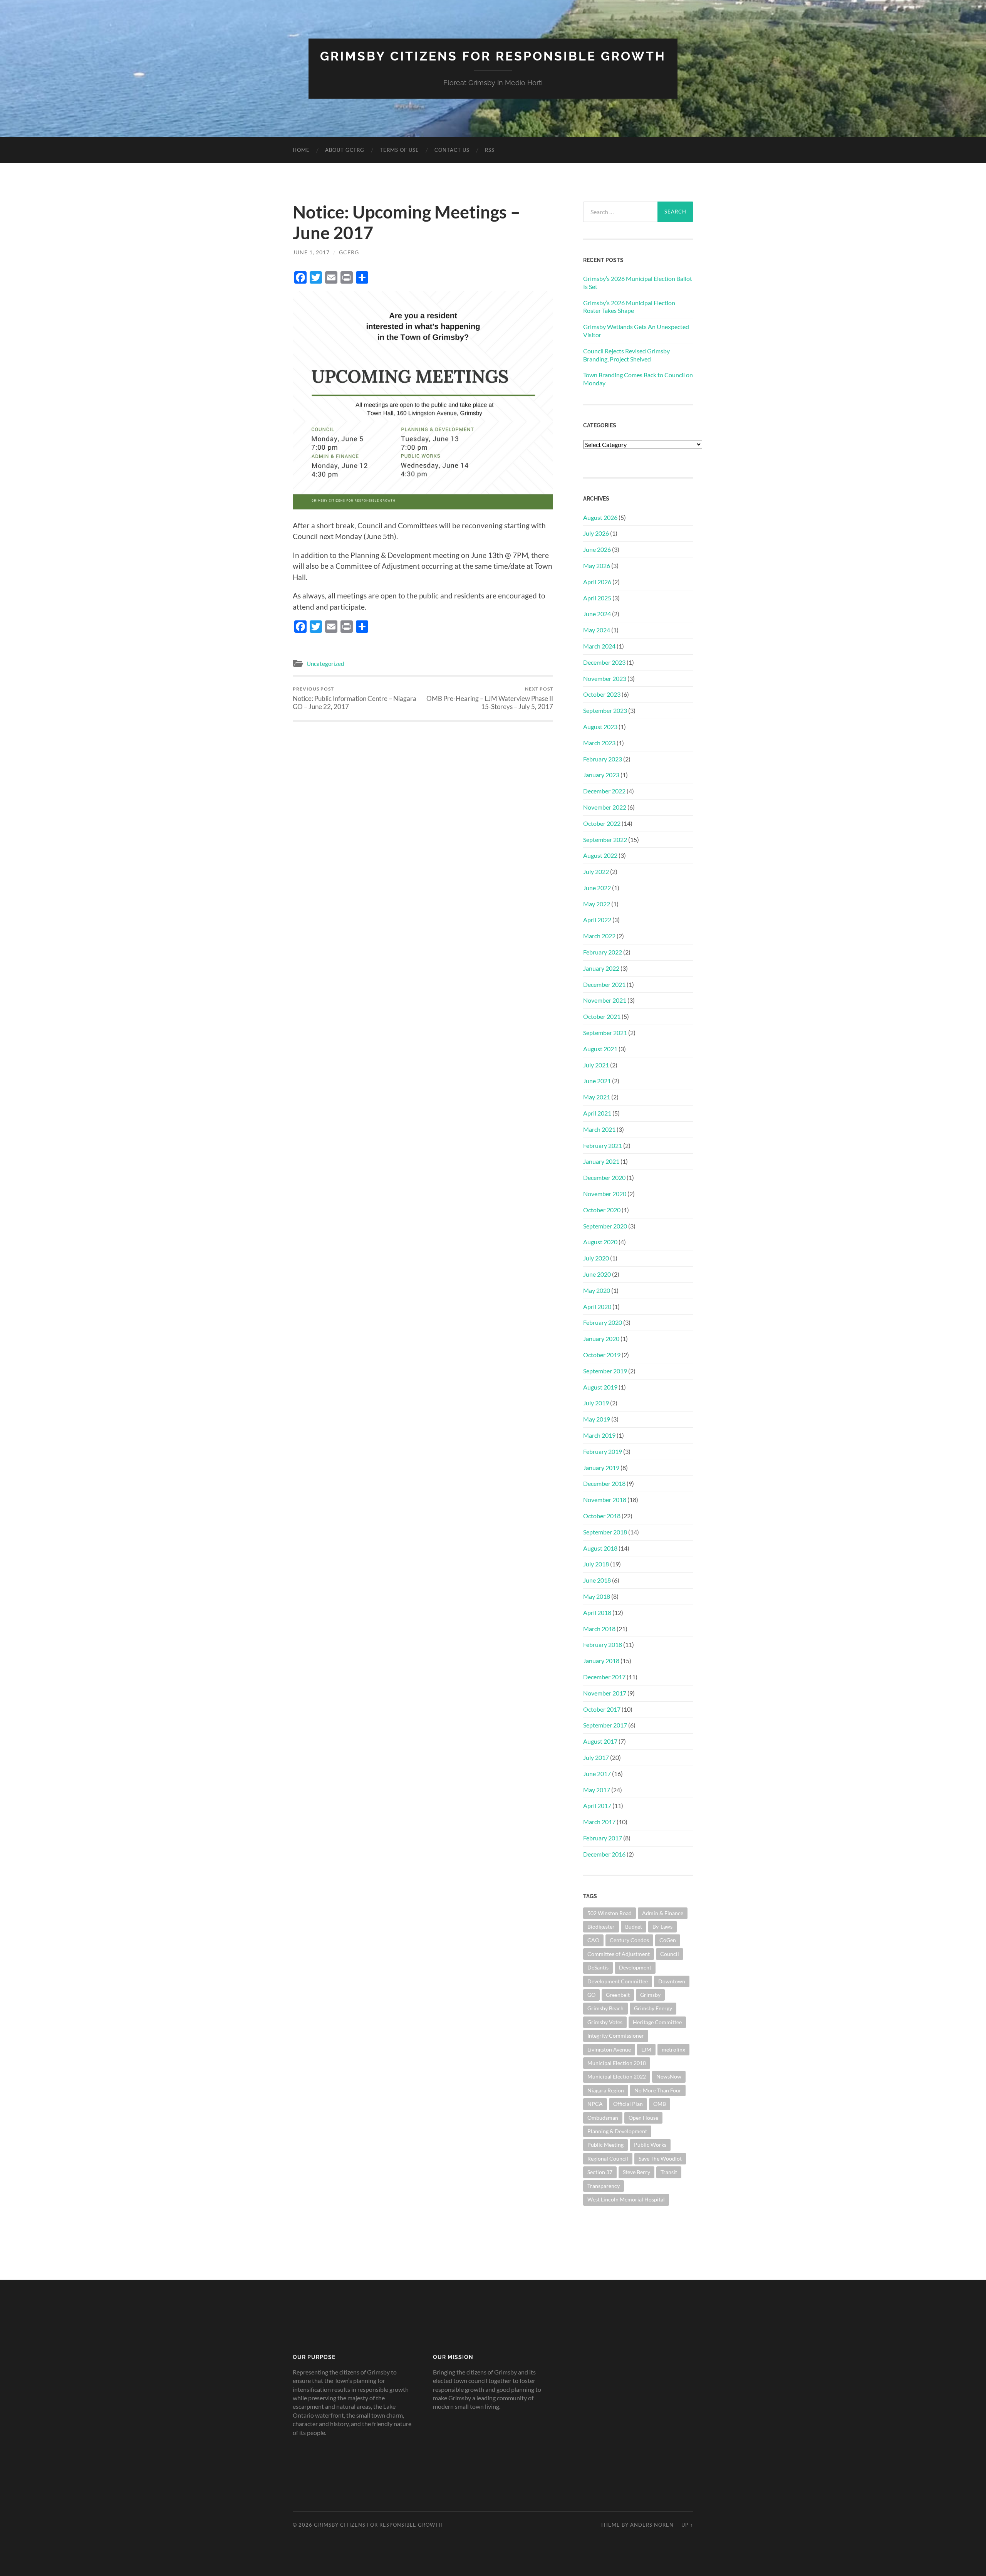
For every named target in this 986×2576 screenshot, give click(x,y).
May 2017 (597, 1790)
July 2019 (596, 1403)
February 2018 (603, 1644)
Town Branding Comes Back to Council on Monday (638, 379)
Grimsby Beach (605, 2008)
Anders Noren (652, 2525)
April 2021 (597, 1113)
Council (670, 1954)
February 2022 (603, 952)
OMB (660, 2104)
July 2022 (596, 871)
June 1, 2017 (311, 252)
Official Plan (628, 2104)
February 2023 (603, 759)
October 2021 (602, 1016)
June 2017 (597, 1774)
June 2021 (597, 1081)
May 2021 (597, 1097)
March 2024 (599, 646)
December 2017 (604, 1677)
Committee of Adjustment (619, 1954)
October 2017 (602, 1709)
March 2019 (599, 1435)
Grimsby (650, 1995)
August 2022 (600, 855)
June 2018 (597, 1580)
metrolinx (673, 2049)
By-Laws (662, 1927)
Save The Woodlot (660, 2158)
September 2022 (605, 839)
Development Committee (618, 1981)
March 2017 (599, 1822)
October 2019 (602, 1355)
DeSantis (598, 1967)
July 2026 (596, 533)
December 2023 (604, 662)
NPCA (595, 2104)
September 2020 (605, 1226)
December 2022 (604, 791)
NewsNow (669, 2076)
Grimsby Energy (653, 2008)
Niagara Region (606, 2090)
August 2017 (600, 1741)
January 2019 (601, 1468)
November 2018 (605, 1500)
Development (635, 1967)
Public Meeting (605, 2145)
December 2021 (604, 984)
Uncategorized (325, 664)
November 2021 (605, 1000)
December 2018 (604, 1483)
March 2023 (599, 743)
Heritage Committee (657, 2022)
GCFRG (349, 252)
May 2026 (597, 565)
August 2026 (600, 517)
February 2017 (603, 1838)
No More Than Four (658, 2090)
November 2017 (605, 1693)
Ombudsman (603, 2118)
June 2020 (597, 1274)
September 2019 (605, 1371)
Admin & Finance (663, 1913)
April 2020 (597, 1306)
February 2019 (603, 1451)
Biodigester (601, 1927)
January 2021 (601, 1161)
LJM (646, 2049)
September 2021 (605, 1033)
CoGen (668, 1940)
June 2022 (597, 888)
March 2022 (599, 936)
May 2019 (597, 1419)
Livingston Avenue (609, 2049)
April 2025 (597, 598)
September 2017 (605, 1725)
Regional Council (608, 2158)
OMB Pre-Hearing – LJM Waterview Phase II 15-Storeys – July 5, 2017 (490, 698)
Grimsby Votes (605, 2022)
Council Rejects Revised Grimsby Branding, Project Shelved (626, 355)
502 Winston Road (610, 1913)
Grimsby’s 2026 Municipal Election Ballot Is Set (638, 282)
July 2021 (596, 1065)
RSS (490, 150)
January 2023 (601, 775)
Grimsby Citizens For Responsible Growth (493, 56)
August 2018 (600, 1548)
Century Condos (629, 1940)
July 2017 (596, 1757)
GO (591, 1995)
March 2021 (599, 1129)
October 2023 (602, 694)
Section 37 (600, 2172)
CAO (593, 1940)
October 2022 (602, 823)
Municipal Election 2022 (617, 2076)
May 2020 (597, 1290)
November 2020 (605, 1194)
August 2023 (600, 727)
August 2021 (600, 1049)
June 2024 (597, 614)
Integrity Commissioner (616, 2036)
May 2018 (597, 1596)
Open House (643, 2118)
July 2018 (596, 1564)
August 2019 (600, 1387)
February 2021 (603, 1145)
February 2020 (603, 1322)
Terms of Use (399, 150)
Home (301, 150)
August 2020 (600, 1242)
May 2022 (597, 904)
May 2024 (597, 630)
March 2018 (599, 1629)
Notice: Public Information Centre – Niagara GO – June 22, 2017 (355, 698)
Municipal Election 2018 (617, 2063)
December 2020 (604, 1177)
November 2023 (605, 678)
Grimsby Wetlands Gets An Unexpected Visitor (636, 331)
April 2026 (597, 582)
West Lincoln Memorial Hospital (626, 2199)
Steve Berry (636, 2172)
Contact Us (452, 150)
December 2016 (604, 1854)
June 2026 (597, 549)
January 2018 (601, 1661)
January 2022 (601, 968)
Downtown (672, 1981)
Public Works (650, 2145)
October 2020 (602, 1210)
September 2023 (605, 710)
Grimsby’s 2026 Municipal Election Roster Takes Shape (629, 307)
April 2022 (597, 920)
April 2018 (597, 1612)
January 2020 (601, 1338)
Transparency (604, 2186)
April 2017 (597, 1806)
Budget (634, 1927)
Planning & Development (617, 2131)
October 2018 (602, 1516)
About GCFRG (345, 150)
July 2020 (596, 1258)
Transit (669, 2172)
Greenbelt (618, 1995)
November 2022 (605, 807)
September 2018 (605, 1532)
